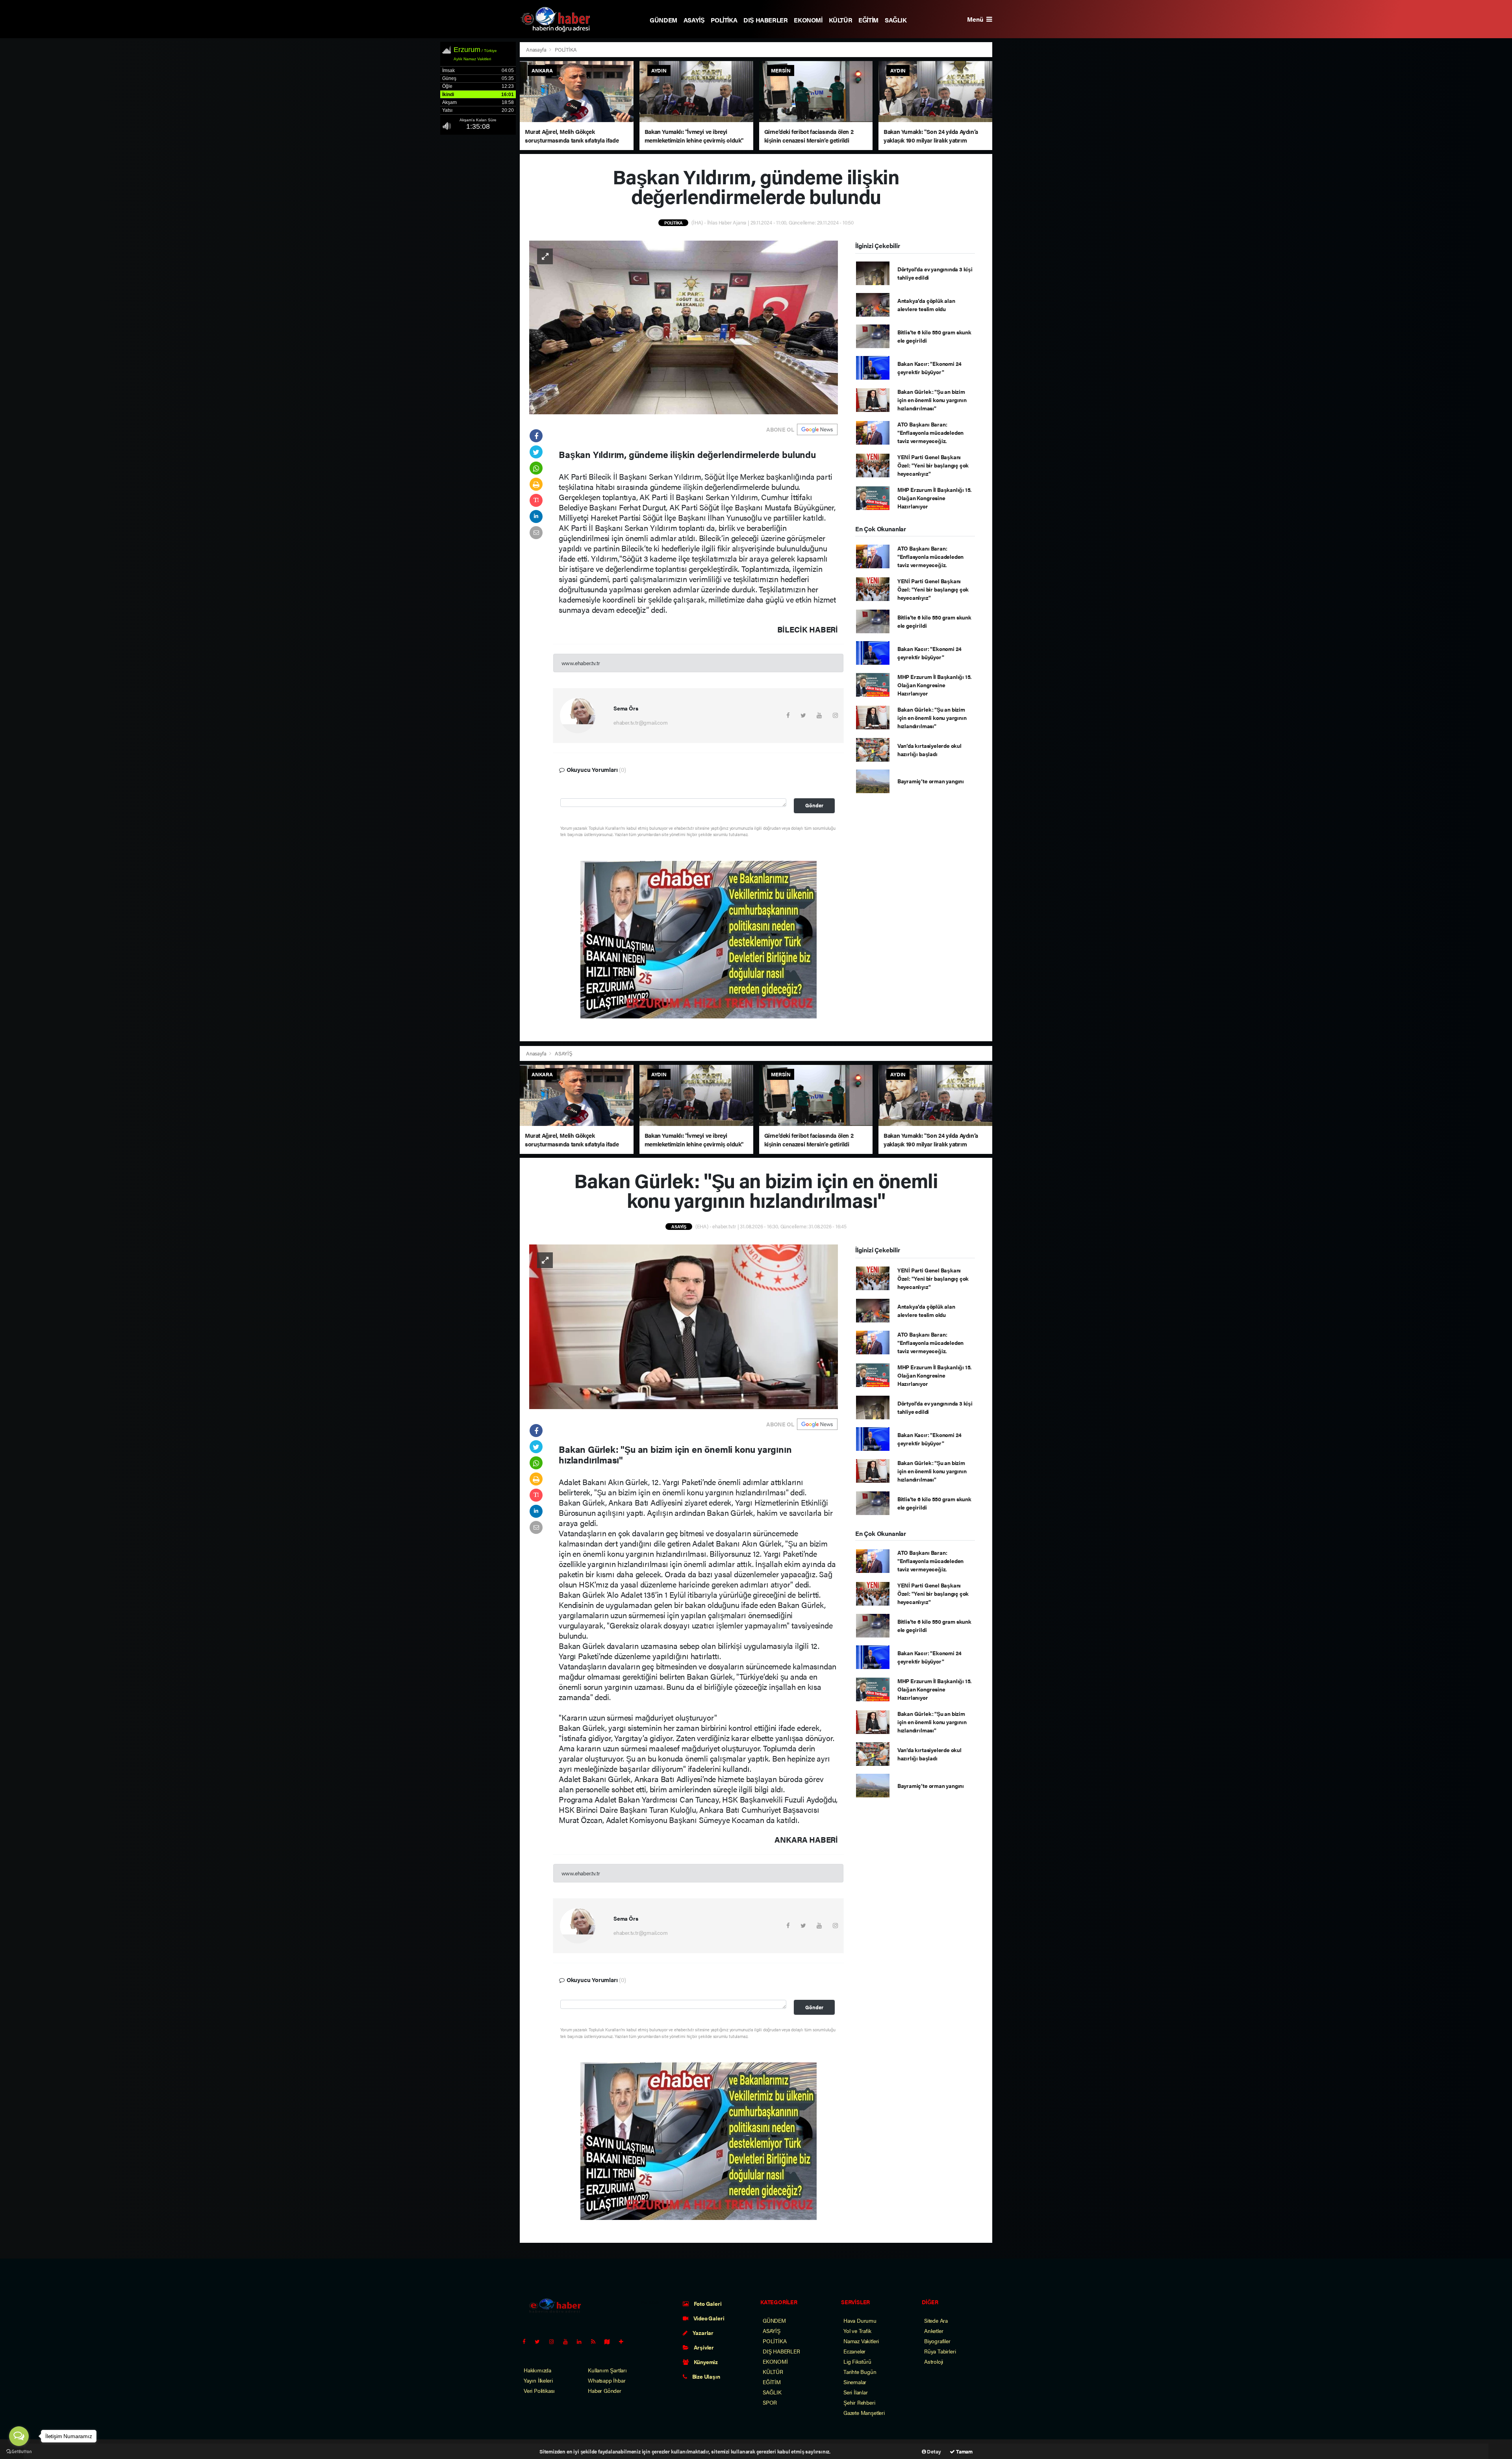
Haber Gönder (605, 2390)
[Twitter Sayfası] (540, 2341)
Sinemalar (855, 2382)
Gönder (814, 805)
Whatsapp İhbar (607, 2380)
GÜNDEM (663, 20)
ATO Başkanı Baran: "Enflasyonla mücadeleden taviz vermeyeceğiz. (930, 432)
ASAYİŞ (694, 20)
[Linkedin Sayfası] (582, 2341)
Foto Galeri (707, 2303)
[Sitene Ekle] (624, 2341)
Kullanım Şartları (607, 2370)
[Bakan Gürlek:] (684, 1326)
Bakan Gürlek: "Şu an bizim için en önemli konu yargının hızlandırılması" (932, 400)
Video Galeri (708, 2318)
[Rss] (596, 2341)
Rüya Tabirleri (940, 2351)
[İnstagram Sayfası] (555, 2341)
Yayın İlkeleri (538, 2380)
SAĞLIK (896, 20)
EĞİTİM (868, 20)
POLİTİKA (724, 20)
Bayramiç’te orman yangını (931, 781)
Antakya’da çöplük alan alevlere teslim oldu (926, 305)
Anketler (934, 2331)
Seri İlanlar (856, 2392)
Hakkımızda (537, 2370)
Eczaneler (854, 2351)
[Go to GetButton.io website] (19, 2451)
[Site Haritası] (610, 2341)
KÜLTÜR (841, 20)
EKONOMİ (808, 20)
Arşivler (703, 2347)
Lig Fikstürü (857, 2361)
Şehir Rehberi (859, 2402)
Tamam (964, 2451)
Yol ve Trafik (857, 2331)
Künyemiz (705, 2362)
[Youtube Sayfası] (569, 2341)
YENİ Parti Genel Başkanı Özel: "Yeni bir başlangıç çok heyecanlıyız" (933, 465)
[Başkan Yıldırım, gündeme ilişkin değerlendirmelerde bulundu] (684, 326)
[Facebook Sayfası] (527, 2341)
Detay (934, 2451)
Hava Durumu (860, 2320)
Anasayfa (537, 49)
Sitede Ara (936, 2320)
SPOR (770, 2402)
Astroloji (934, 2361)
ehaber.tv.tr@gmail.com (641, 722)
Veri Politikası (539, 2390)
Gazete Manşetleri (864, 2413)
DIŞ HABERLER (765, 20)
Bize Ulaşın (706, 2376)
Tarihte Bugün (860, 2372)
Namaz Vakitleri (861, 2341)
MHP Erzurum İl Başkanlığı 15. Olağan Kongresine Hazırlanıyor (935, 498)
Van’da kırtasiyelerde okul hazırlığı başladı (929, 750)
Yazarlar (702, 2333)
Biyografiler (937, 2341)
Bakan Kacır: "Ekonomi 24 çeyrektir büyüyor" (929, 368)
